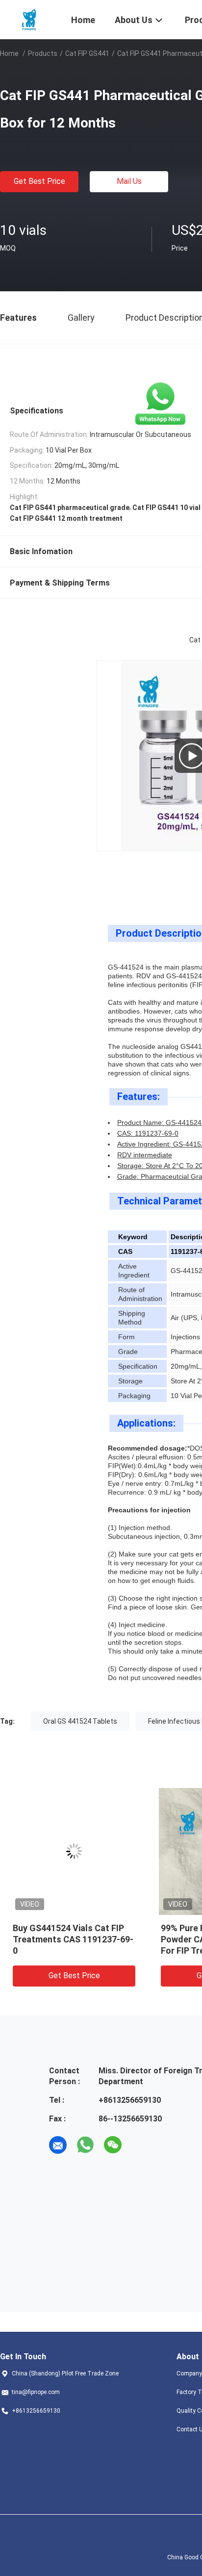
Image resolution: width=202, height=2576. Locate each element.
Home (9, 53)
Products (43, 53)
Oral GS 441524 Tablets (80, 1721)
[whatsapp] (85, 2145)
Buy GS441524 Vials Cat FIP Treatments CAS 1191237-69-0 (73, 1939)
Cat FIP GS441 (87, 53)
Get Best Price (39, 181)
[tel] (140, 2145)
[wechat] (113, 2145)
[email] (58, 2145)
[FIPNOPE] (29, 19)
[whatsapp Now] (160, 404)
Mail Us (129, 181)
